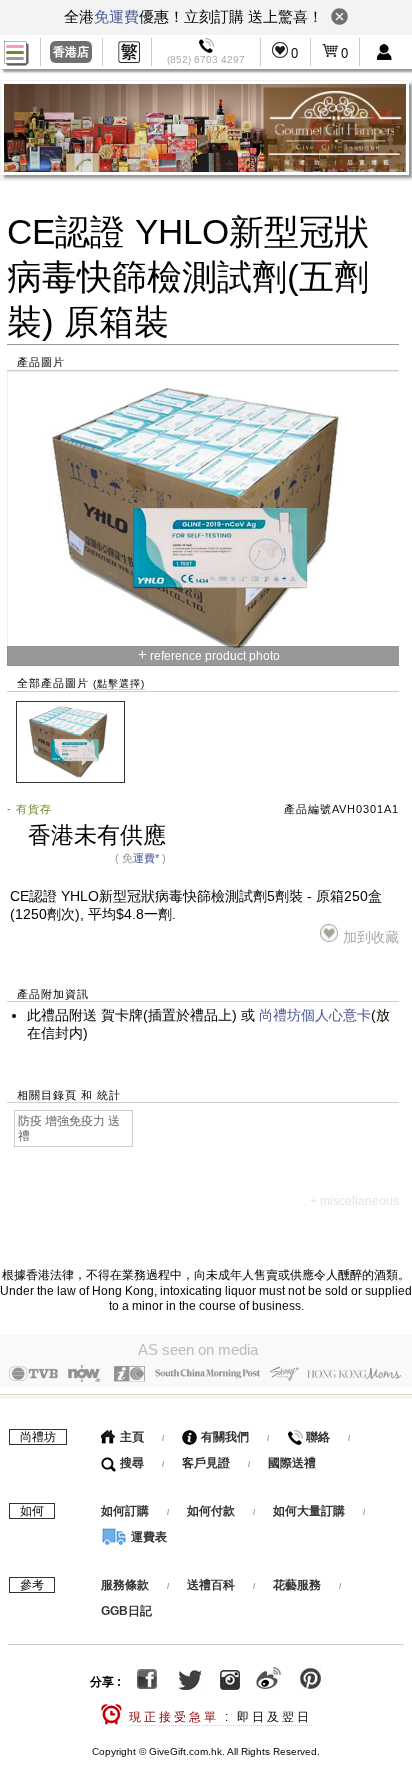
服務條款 (125, 1585)
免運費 (116, 16)
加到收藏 (371, 937)
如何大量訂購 (310, 1511)
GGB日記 (126, 1611)
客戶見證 (206, 1463)
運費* (146, 858)
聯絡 (316, 1437)
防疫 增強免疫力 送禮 (69, 1128)
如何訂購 (125, 1511)
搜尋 (130, 1463)
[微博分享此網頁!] (268, 1682)
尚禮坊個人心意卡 (315, 1015)
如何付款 (212, 1511)
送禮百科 (211, 1585)
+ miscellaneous (354, 1201)
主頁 (130, 1437)
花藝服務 (297, 1585)
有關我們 (223, 1437)
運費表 (147, 1537)
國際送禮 (292, 1463)
